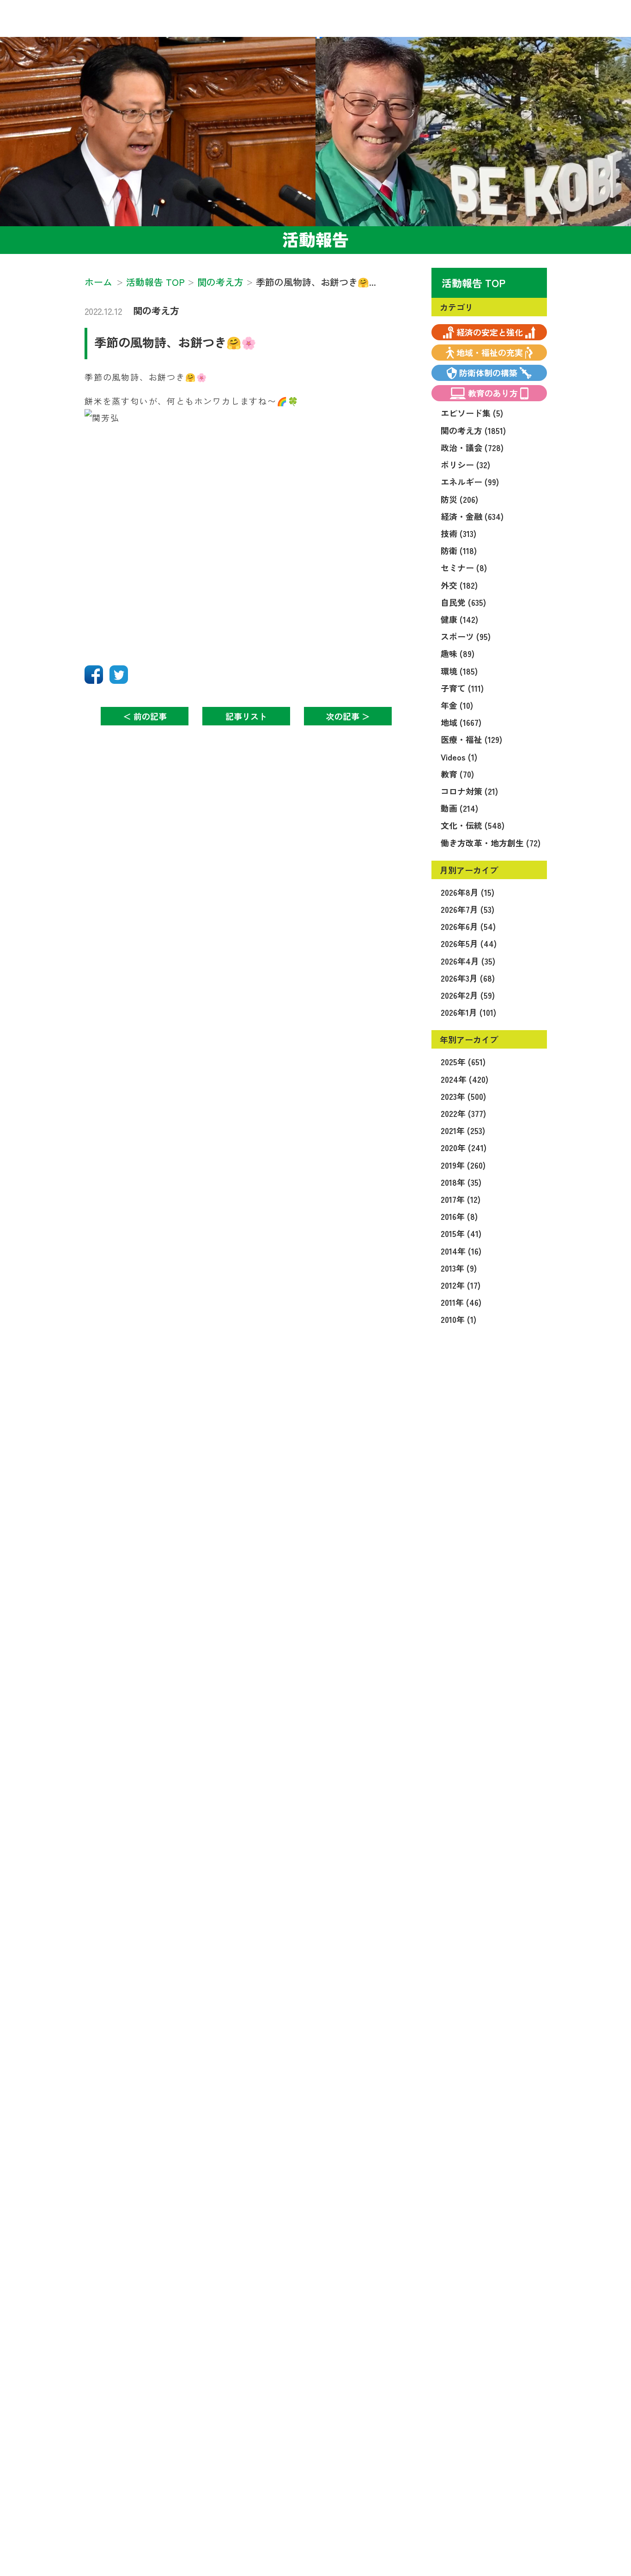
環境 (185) (459, 671)
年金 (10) (457, 705)
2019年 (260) (463, 1165)
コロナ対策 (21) (469, 791)
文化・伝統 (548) (473, 825)
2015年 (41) (461, 1233)
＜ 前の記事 (145, 716)
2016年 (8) (459, 1216)
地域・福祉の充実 (490, 352)
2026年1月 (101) (468, 1012)
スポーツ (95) (466, 636)
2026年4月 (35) (468, 961)
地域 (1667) (461, 722)
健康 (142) (459, 619)
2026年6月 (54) (468, 926)
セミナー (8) (464, 567)
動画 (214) (459, 808)
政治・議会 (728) (472, 447)
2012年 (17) (461, 1285)
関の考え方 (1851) (473, 430)
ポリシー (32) (465, 465)
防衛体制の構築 (488, 373)
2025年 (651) (463, 1062)
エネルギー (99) (470, 482)
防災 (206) (459, 499)
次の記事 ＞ (348, 716)
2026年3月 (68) (468, 978)
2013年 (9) (459, 1268)
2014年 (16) (461, 1251)
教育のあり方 (493, 393)
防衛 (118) (459, 550)
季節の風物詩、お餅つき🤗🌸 (175, 342)
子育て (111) (462, 688)
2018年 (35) (461, 1182)
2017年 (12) (461, 1199)
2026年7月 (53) (467, 909)
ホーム (98, 282)
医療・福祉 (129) (471, 739)
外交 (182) (459, 585)
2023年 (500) (463, 1096)
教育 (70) (457, 774)
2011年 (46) (461, 1302)
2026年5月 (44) (469, 943)
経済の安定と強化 (490, 332)
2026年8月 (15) (467, 892)
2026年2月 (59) (468, 995)
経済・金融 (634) (472, 516)
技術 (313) (458, 533)
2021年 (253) (463, 1130)
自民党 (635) (463, 602)
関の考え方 (156, 311)
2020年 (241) (464, 1147)
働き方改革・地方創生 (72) (491, 843)
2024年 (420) (464, 1079)
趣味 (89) (458, 653)
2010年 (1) (458, 1319)
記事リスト (246, 716)
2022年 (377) (463, 1113)
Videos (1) (459, 757)
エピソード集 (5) (472, 413)
